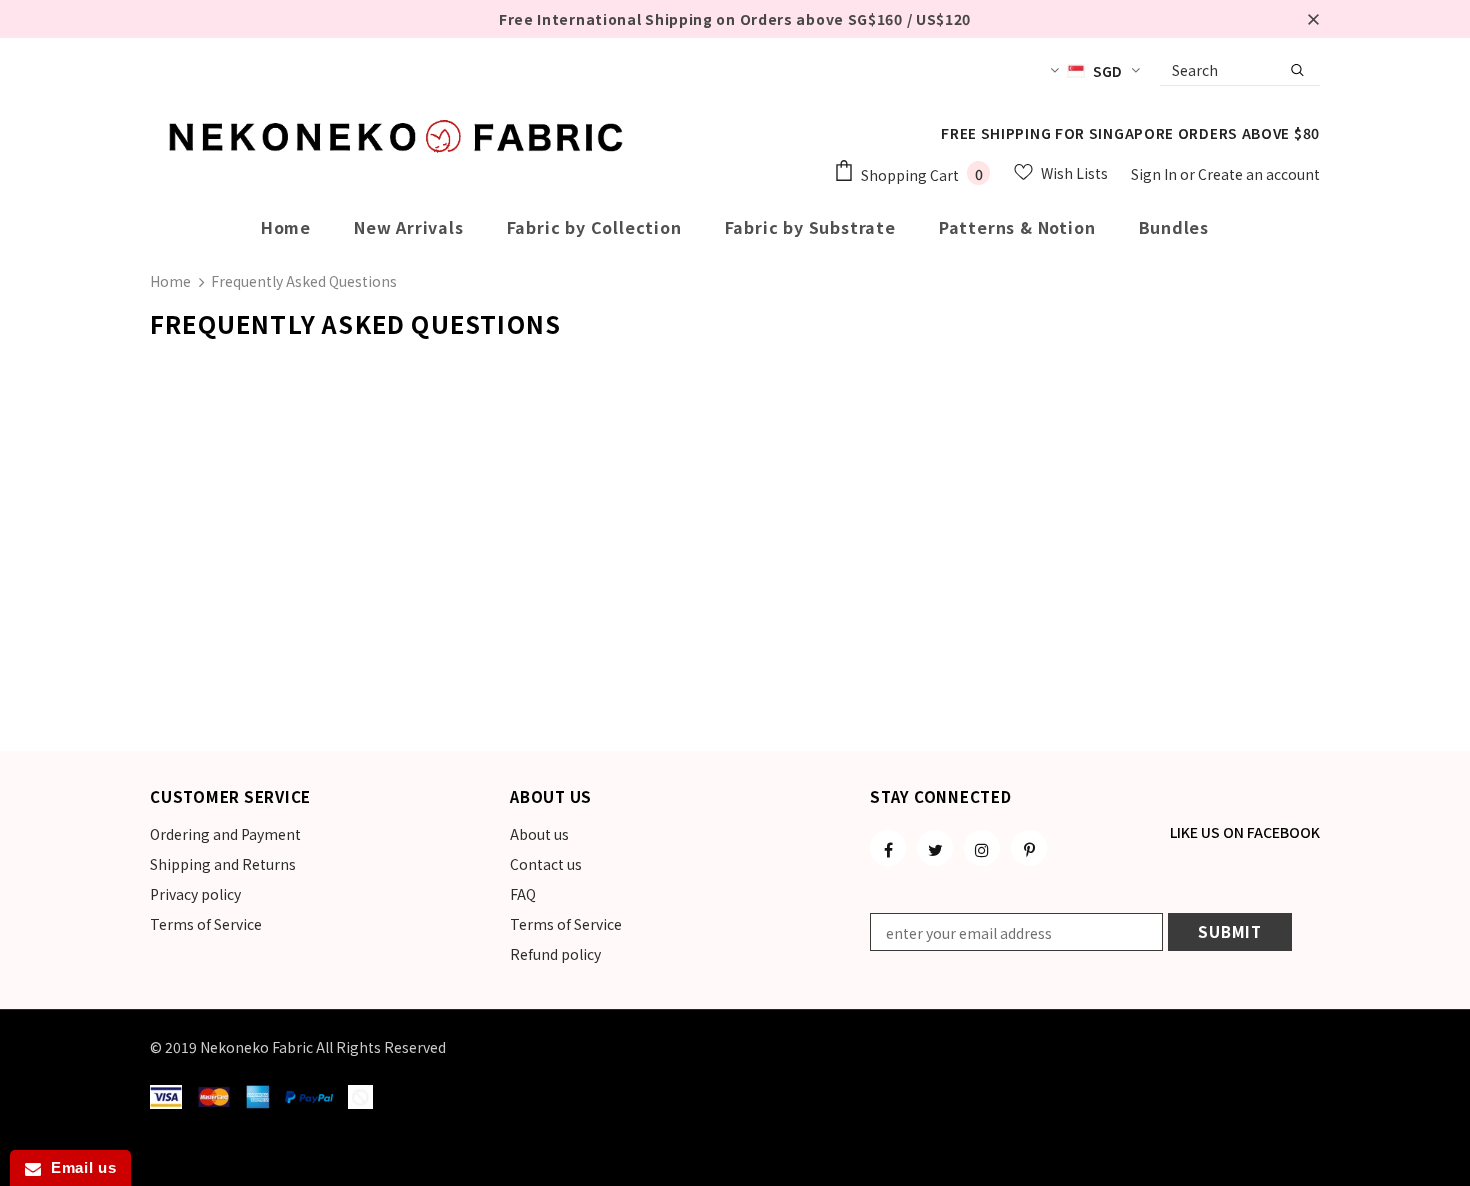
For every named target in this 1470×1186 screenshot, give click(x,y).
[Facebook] (888, 848)
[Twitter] (935, 848)
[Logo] (400, 136)
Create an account (1259, 174)
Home (170, 281)
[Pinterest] (1029, 848)
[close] (1313, 19)
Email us (78, 1167)
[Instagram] (982, 848)
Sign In (1155, 174)
